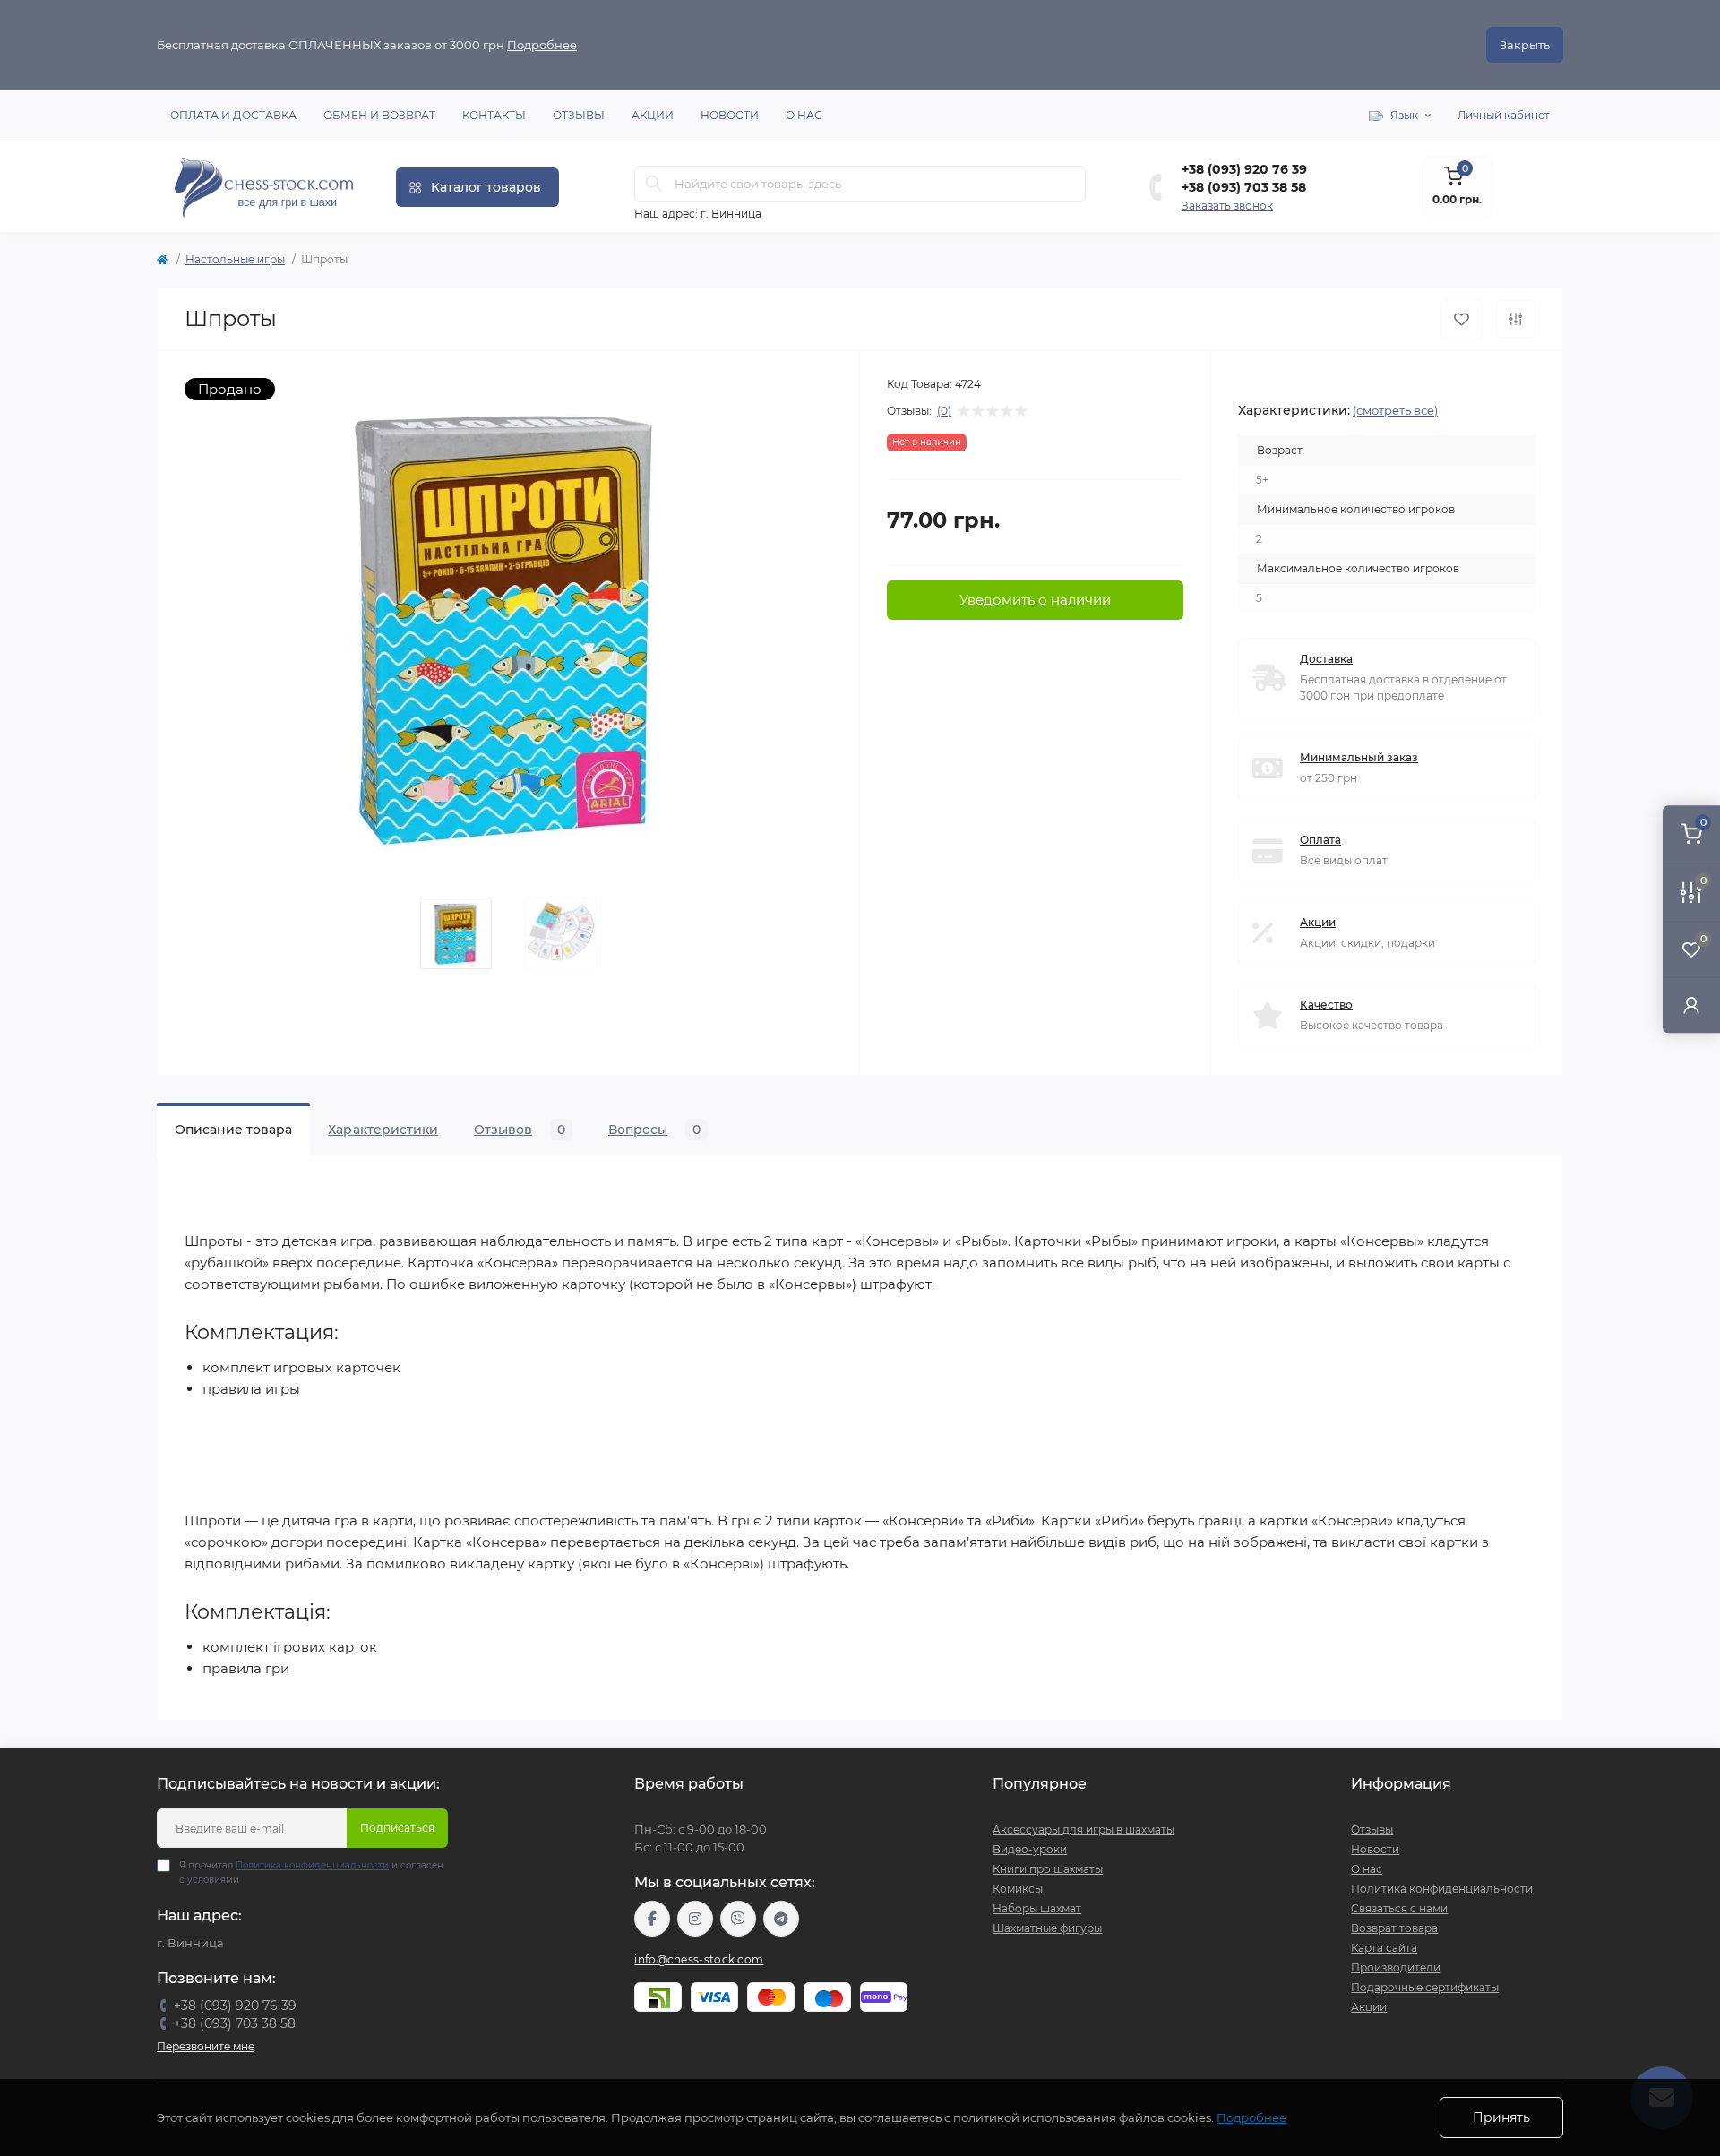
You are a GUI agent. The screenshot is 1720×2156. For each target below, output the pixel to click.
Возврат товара (1394, 1928)
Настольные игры (235, 259)
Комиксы (1018, 1889)
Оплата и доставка (233, 115)
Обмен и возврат (379, 115)
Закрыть (1525, 45)
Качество (1326, 1005)
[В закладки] (1462, 319)
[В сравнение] (1516, 319)
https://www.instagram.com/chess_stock (695, 1919)
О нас (804, 115)
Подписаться (397, 1828)
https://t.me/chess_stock (781, 1919)
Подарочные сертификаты (1425, 1987)
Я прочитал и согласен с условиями (311, 1873)
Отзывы (579, 115)
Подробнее (542, 45)
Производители (1396, 1967)
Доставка (1326, 659)
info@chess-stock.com (699, 1959)
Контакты (494, 115)
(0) (944, 411)
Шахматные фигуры (1047, 1928)
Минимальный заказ (1359, 757)
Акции (653, 115)
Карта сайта (1384, 1948)
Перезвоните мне (206, 2046)
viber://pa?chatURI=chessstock (738, 1919)
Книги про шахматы (1048, 1869)
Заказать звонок (1227, 206)
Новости (730, 115)
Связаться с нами (1399, 1908)
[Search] (654, 184)
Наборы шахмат (1037, 1908)
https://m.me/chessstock (652, 1919)
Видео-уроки (1030, 1849)
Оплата (1320, 840)
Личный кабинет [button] (1504, 115)
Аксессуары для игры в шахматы (1084, 1830)
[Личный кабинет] (1691, 1005)
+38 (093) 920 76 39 (1244, 169)
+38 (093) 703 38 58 (1244, 187)
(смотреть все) (1395, 410)
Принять (1501, 2117)
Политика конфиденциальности (312, 1865)
